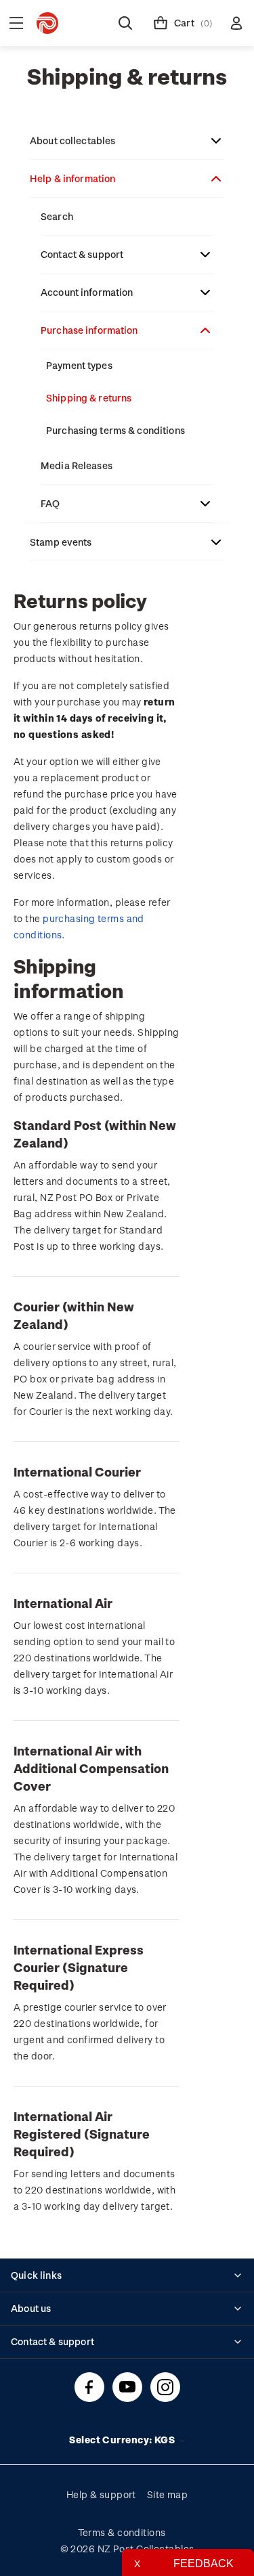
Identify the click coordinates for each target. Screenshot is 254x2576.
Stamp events (61, 542)
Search (57, 216)
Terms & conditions (122, 2532)
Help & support (101, 2494)
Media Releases (77, 465)
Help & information (72, 178)
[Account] (236, 23)
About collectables (72, 140)
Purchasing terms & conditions (115, 430)
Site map (168, 2494)
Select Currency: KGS (123, 2440)
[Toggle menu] (16, 23)
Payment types (79, 365)
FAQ (50, 503)
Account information (87, 292)
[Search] (125, 23)
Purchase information (89, 330)
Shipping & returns (89, 398)
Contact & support (82, 254)
